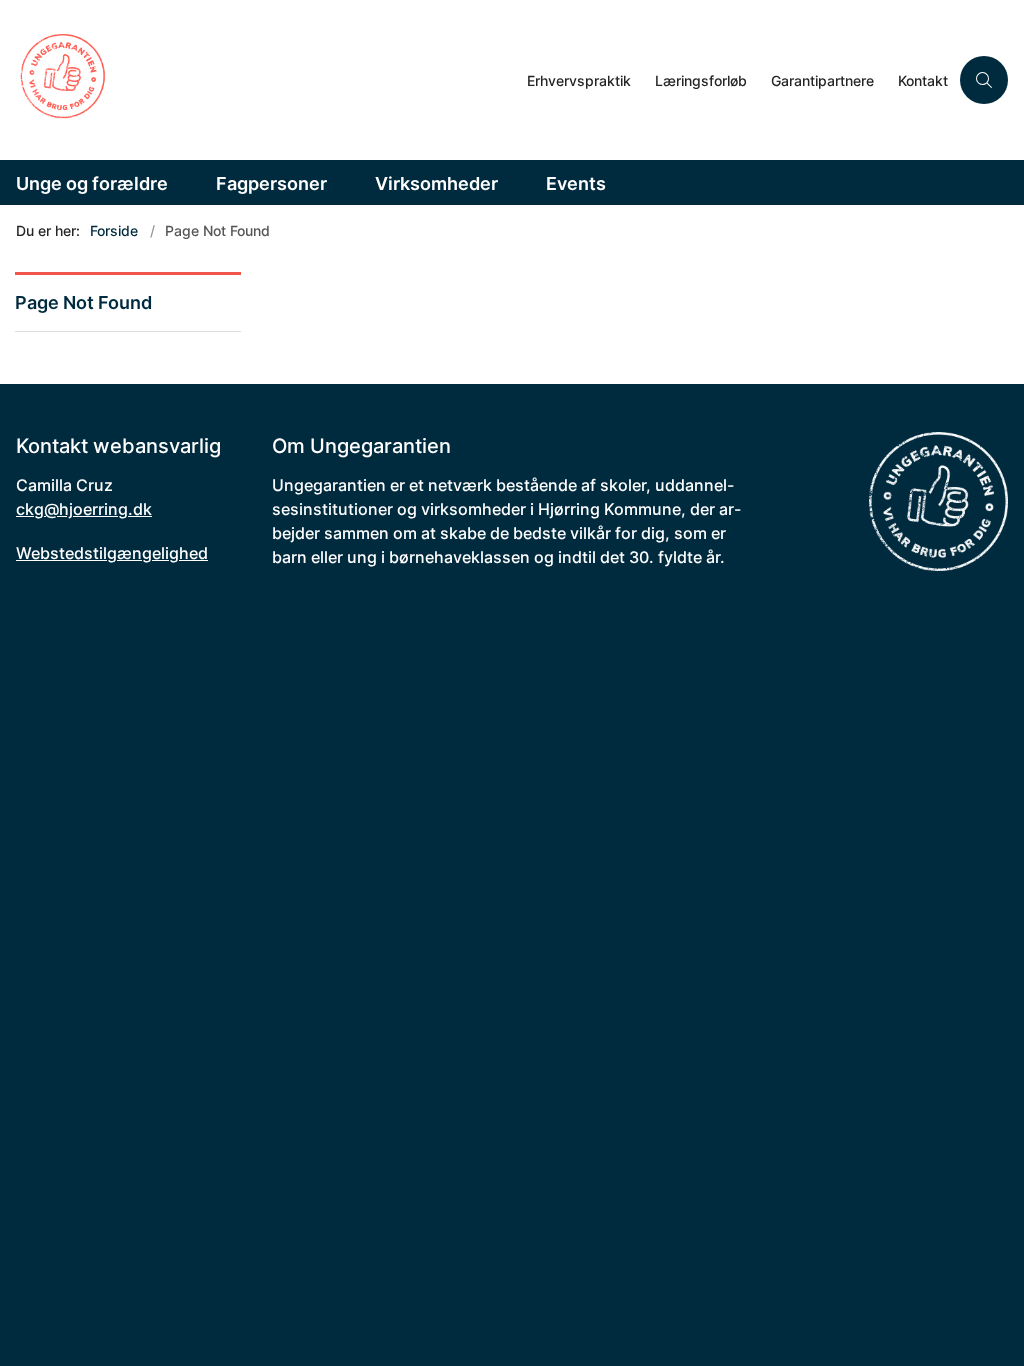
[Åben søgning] (984, 80)
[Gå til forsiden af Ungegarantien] (257, 80)
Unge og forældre (92, 183)
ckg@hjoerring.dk (84, 509)
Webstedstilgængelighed (112, 553)
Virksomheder (436, 183)
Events (576, 183)
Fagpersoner (271, 183)
